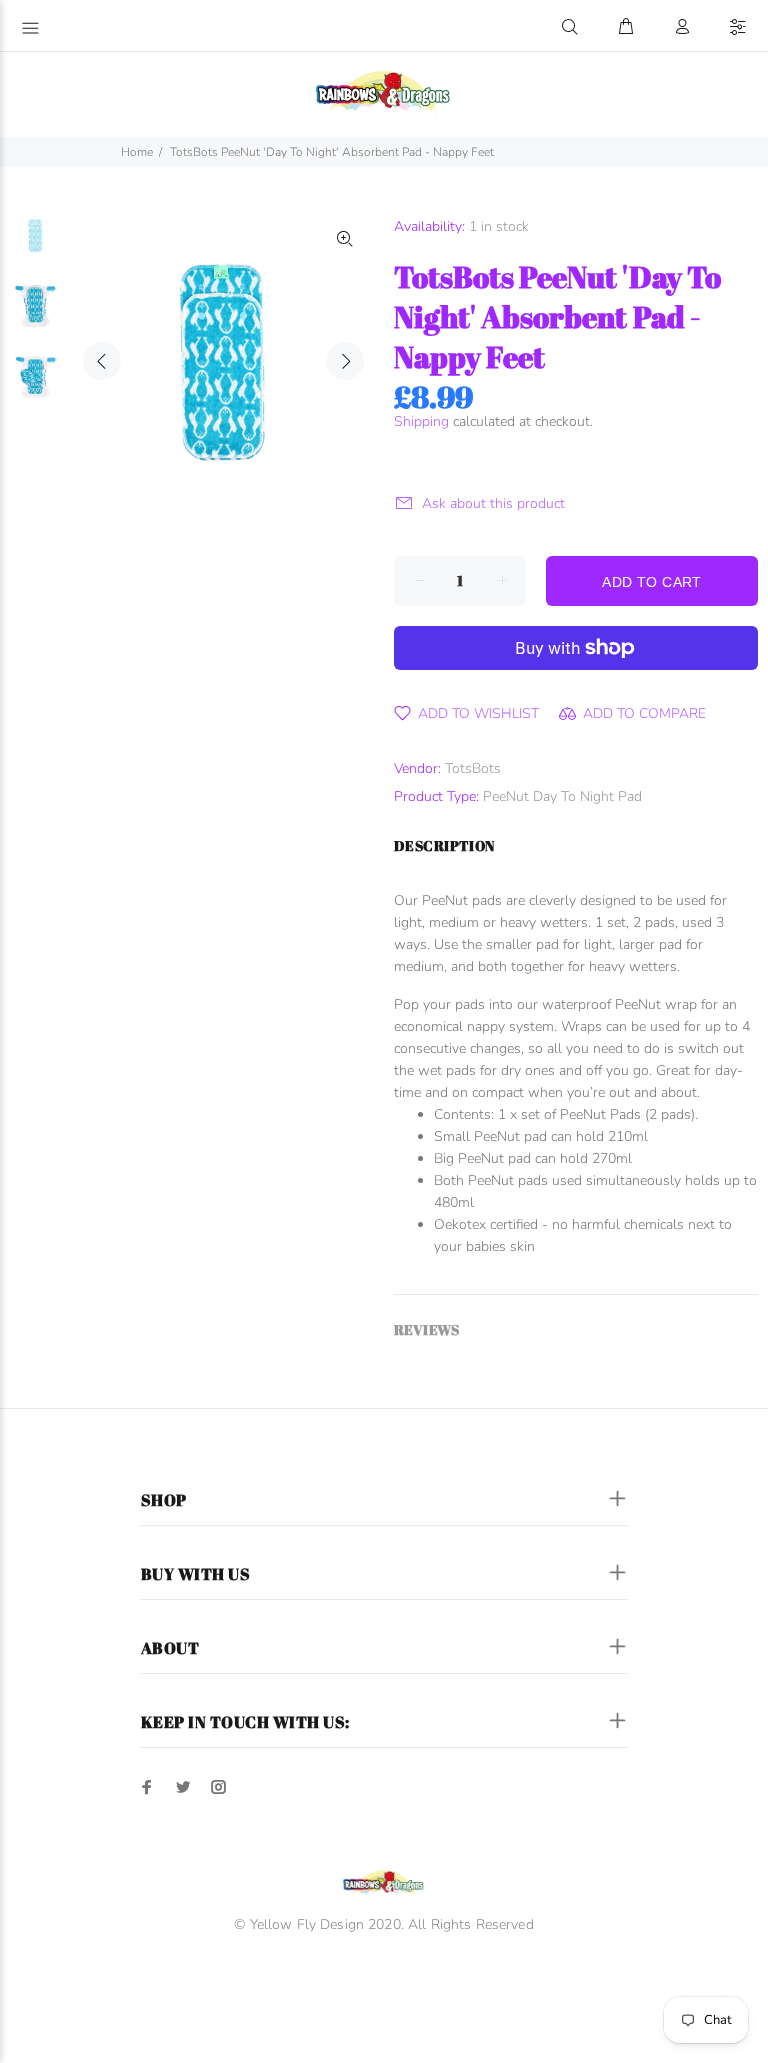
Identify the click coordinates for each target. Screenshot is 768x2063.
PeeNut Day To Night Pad (562, 796)
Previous (102, 361)
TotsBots (473, 768)
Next (345, 361)
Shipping (421, 421)
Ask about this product (493, 503)
